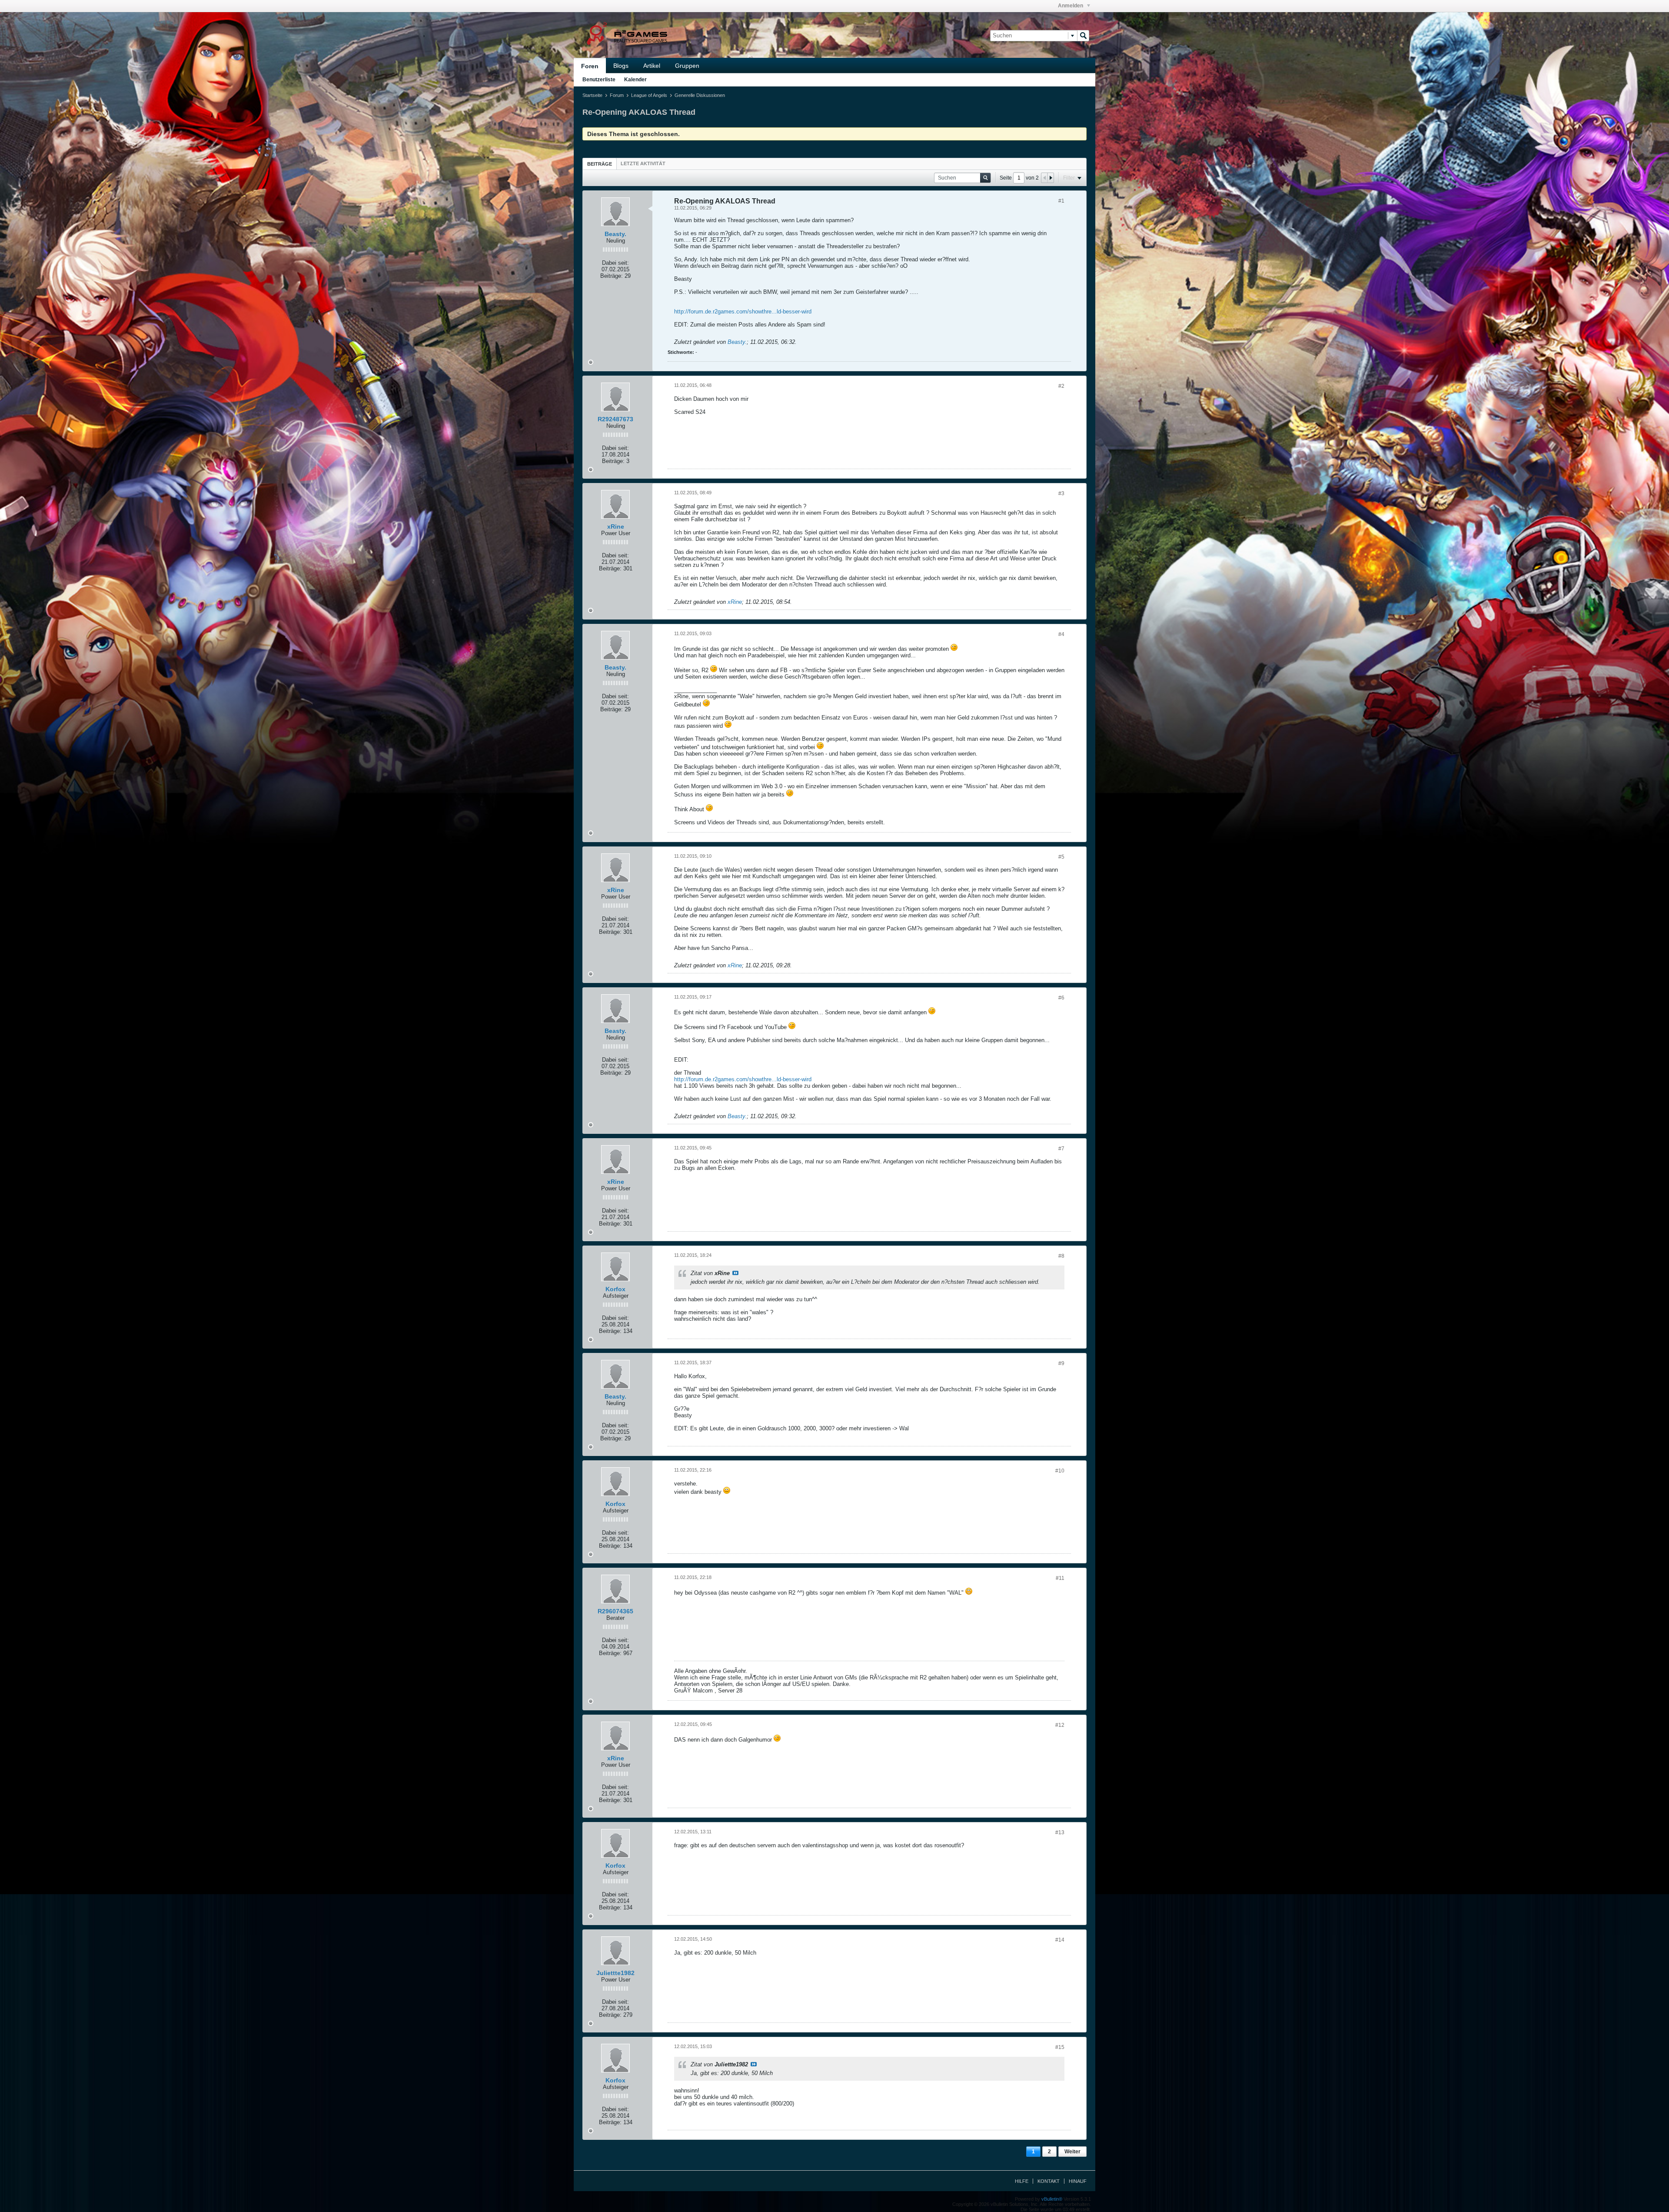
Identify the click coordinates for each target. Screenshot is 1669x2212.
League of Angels (649, 95)
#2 (1061, 386)
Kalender (635, 80)
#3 (1061, 493)
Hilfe (1022, 2181)
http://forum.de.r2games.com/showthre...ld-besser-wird (743, 311)
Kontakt (1049, 2181)
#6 (1061, 998)
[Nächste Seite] (1051, 178)
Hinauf (1078, 2181)
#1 (1061, 201)
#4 (1061, 634)
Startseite (592, 95)
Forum (617, 95)
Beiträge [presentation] (600, 164)
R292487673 (615, 419)
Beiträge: (612, 276)
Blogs (621, 66)
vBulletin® (1052, 2199)
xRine (616, 526)
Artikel (652, 66)
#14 (1060, 1940)
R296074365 (615, 1611)
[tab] (600, 164)
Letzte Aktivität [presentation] (643, 163)
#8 (1061, 1256)
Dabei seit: (615, 263)
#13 (1060, 1832)
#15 (1060, 2047)
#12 (1060, 1725)
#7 (1061, 1149)
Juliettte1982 (615, 1973)
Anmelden (1071, 6)
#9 (1061, 1363)
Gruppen (687, 66)
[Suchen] (1083, 36)
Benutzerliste (599, 80)
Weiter (1072, 2152)
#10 (1060, 1471)
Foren (590, 66)
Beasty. (615, 234)
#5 (1061, 857)
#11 (1060, 1578)
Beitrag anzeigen (735, 1273)
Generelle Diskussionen (700, 95)
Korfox (615, 1289)
